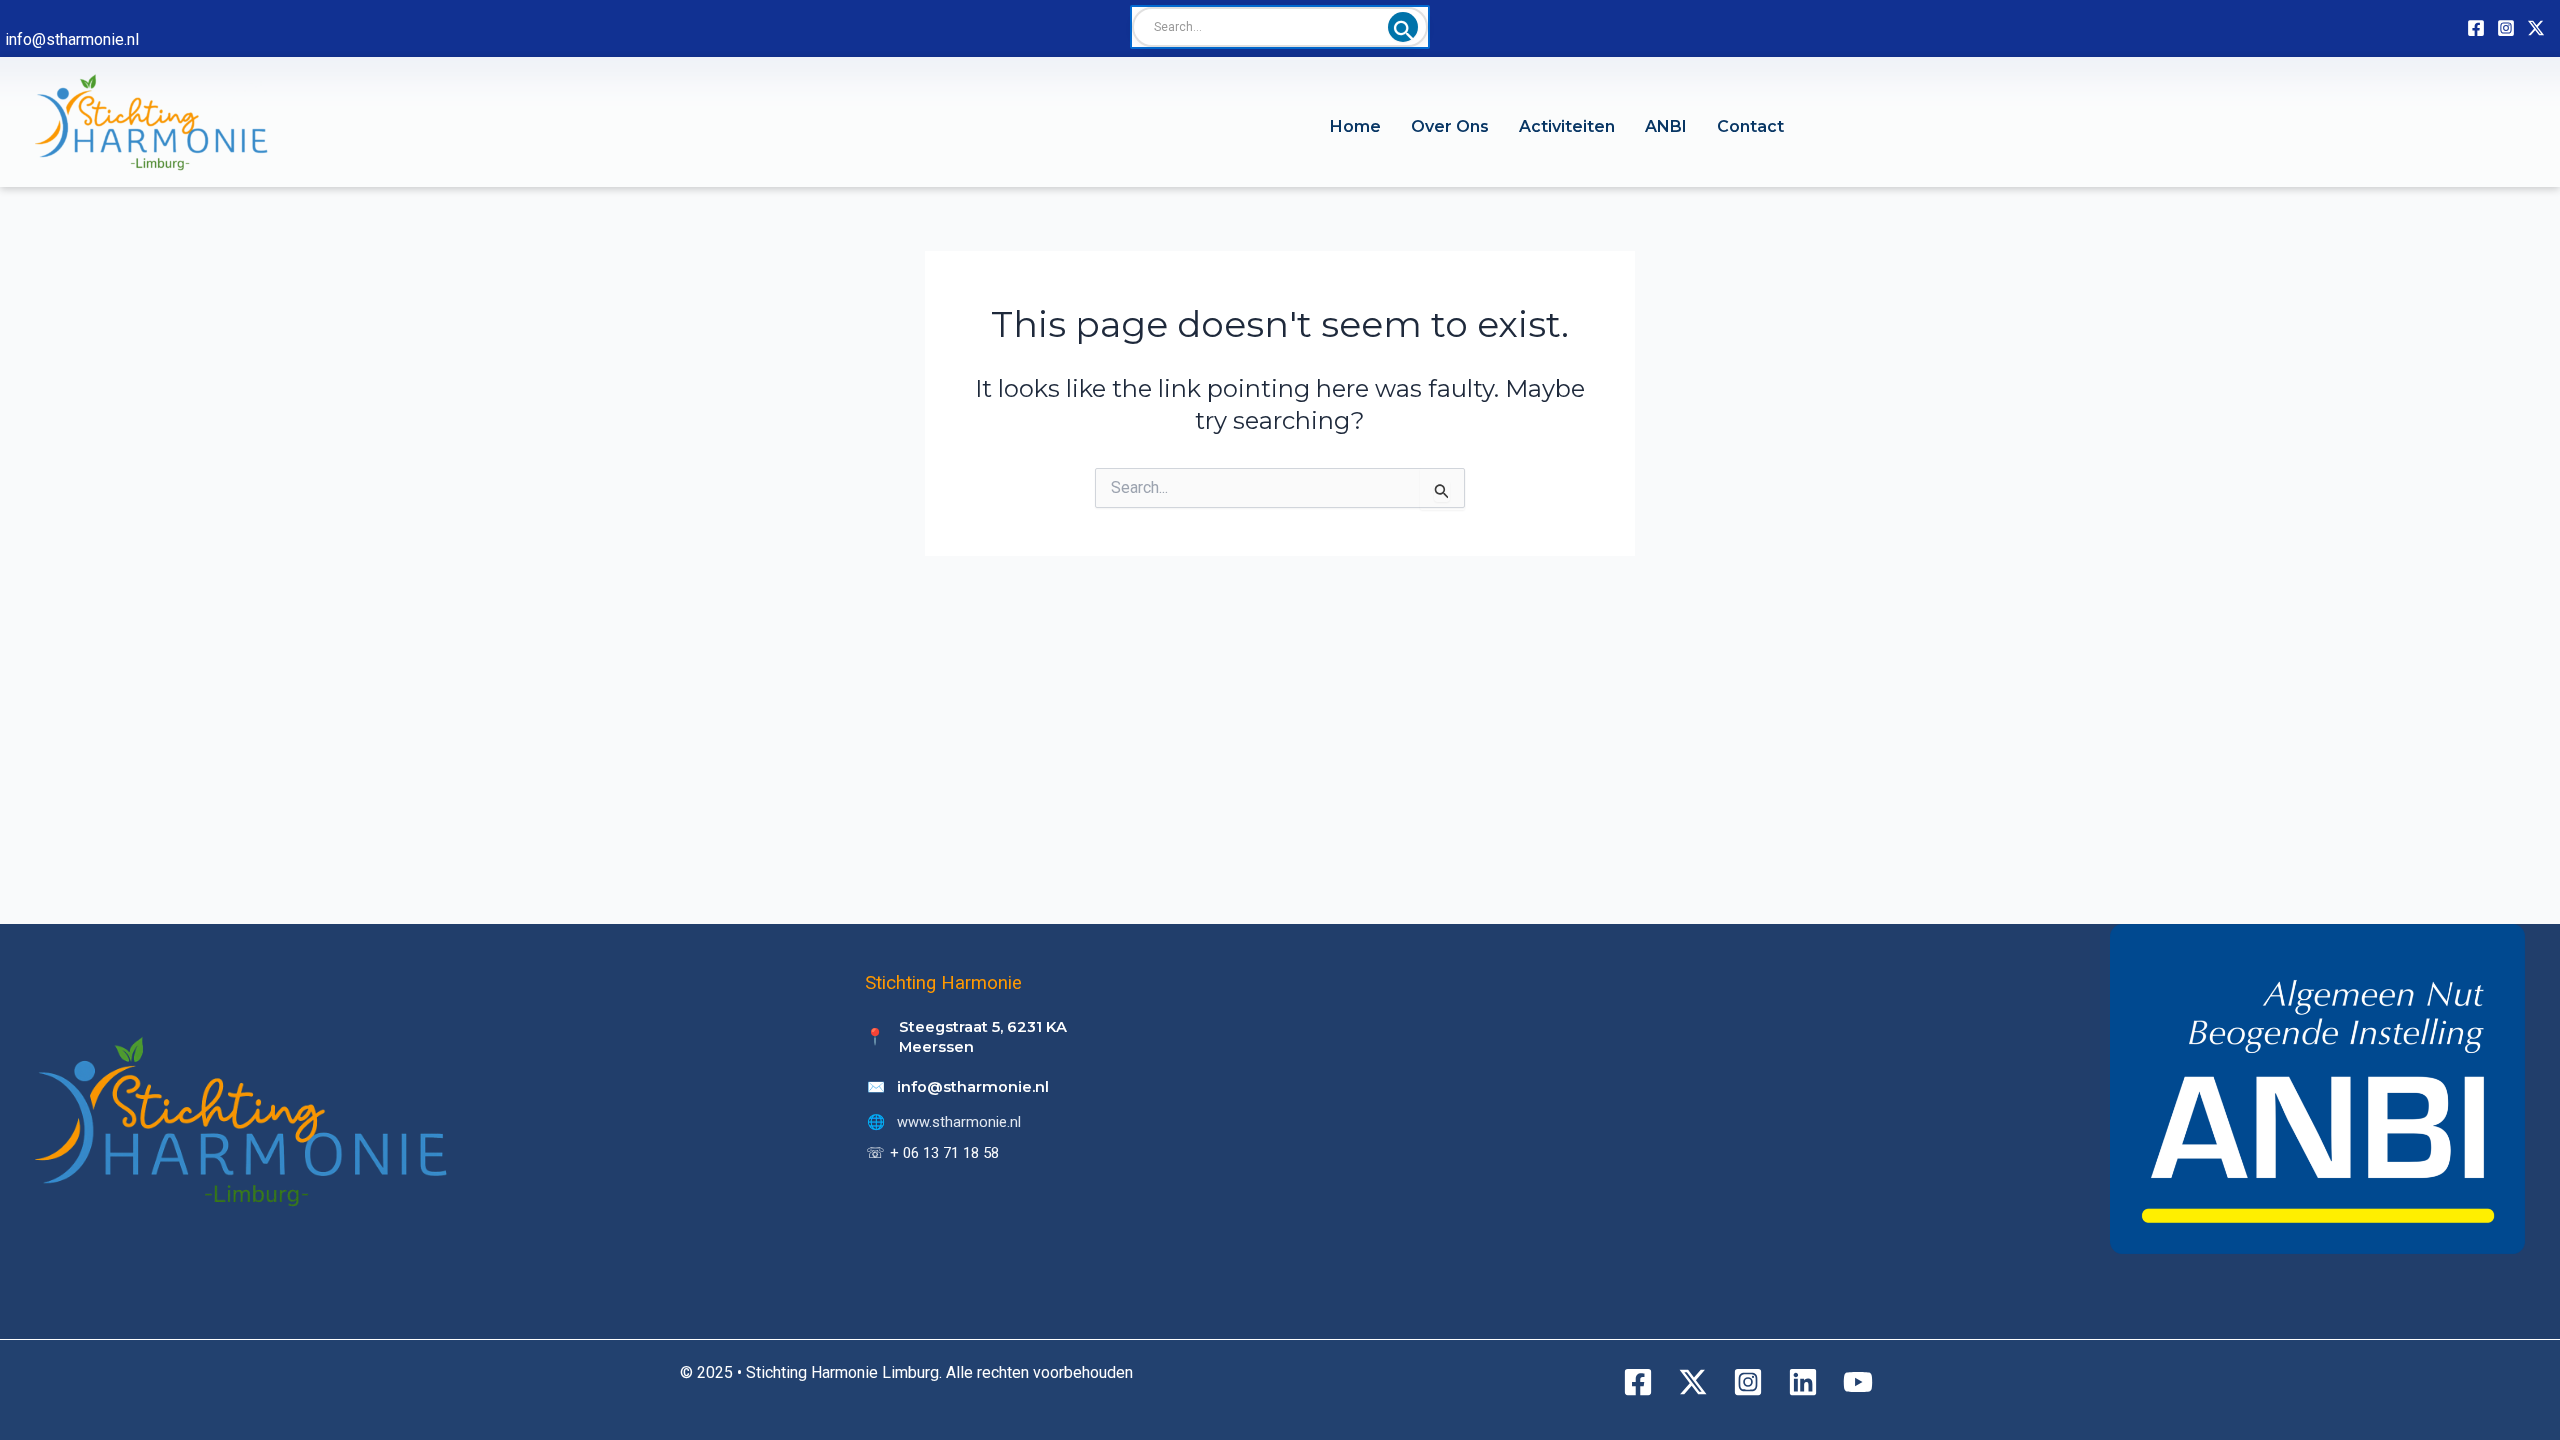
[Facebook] (2476, 28)
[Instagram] (2506, 28)
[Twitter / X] (2536, 28)
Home (1355, 126)
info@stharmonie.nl (72, 39)
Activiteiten (1567, 126)
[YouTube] (1858, 1382)
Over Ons (1450, 126)
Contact (1750, 126)
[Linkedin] (1803, 1382)
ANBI (1666, 126)
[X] (1693, 1382)
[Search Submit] (1403, 27)
